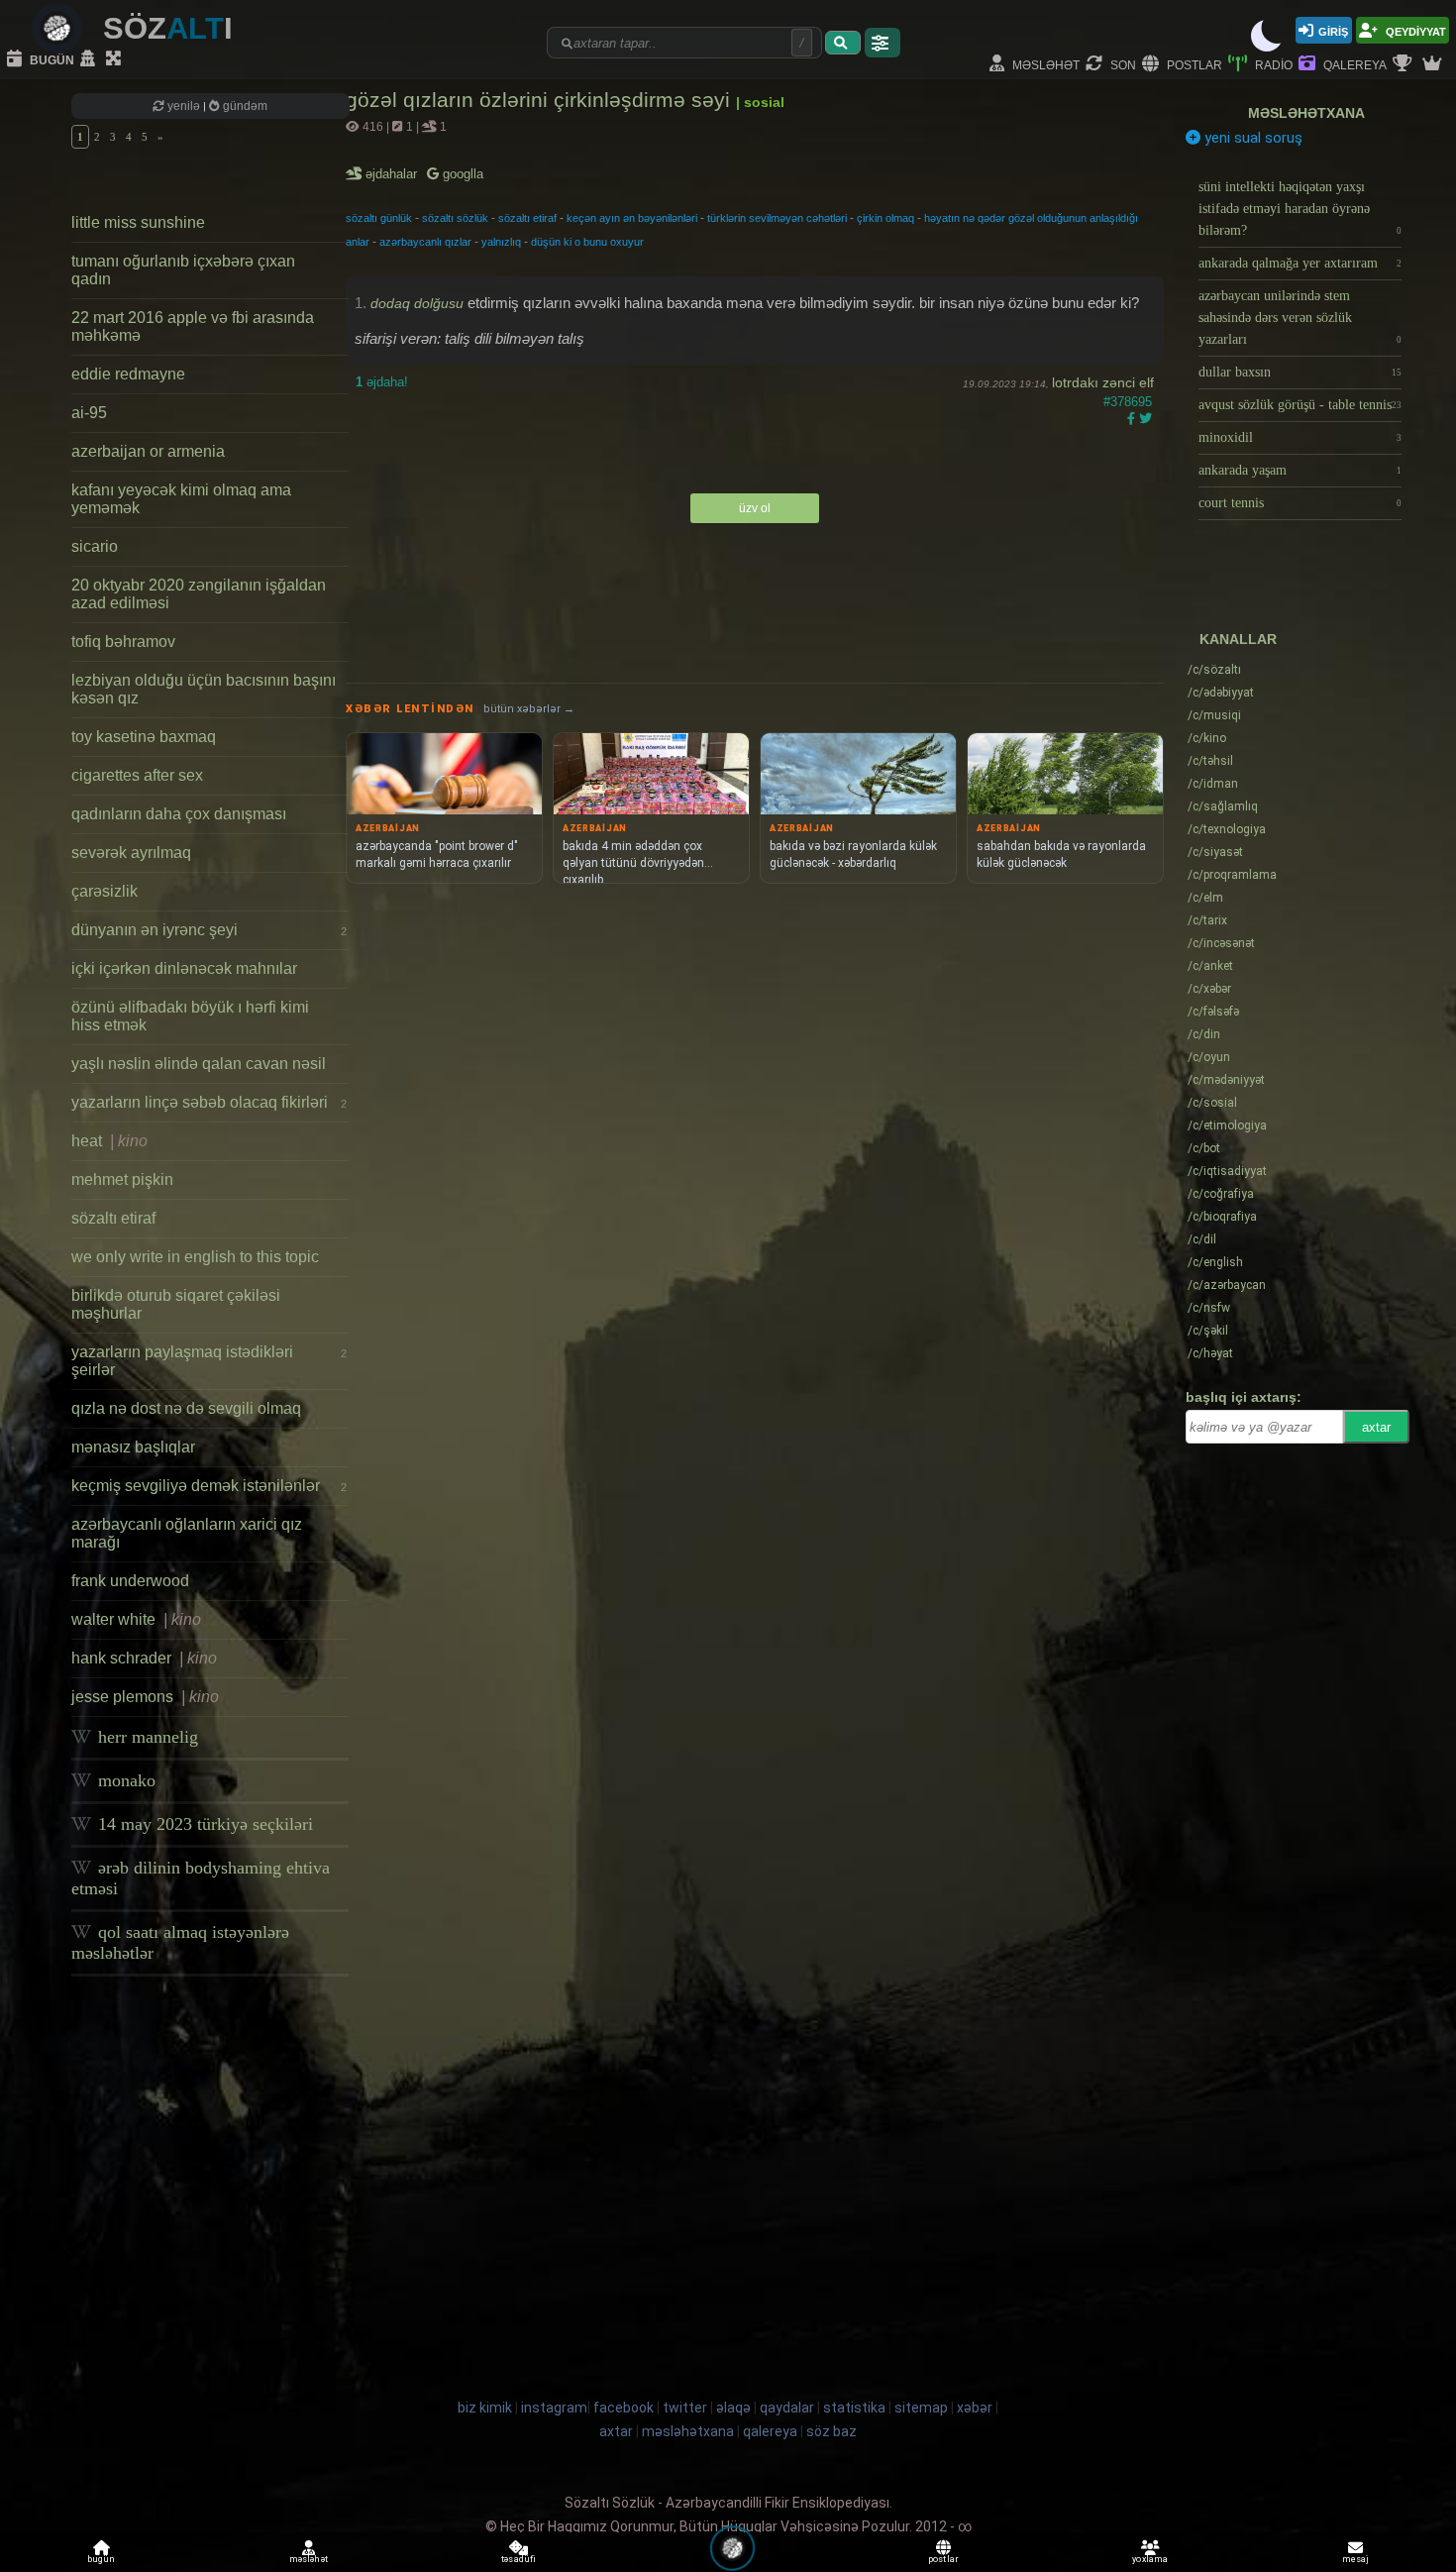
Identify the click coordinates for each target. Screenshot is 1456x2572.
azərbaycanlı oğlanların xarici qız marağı (187, 1533)
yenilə (184, 106)
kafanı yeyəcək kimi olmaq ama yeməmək (181, 499)
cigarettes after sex (137, 775)
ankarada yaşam (1300, 470)
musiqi (1214, 715)
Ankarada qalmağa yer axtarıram (1300, 263)
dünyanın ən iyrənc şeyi (209, 930)
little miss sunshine (138, 222)
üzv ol (755, 508)
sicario (95, 546)
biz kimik (486, 2408)
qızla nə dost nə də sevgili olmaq (186, 1408)
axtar (1376, 1427)
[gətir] (843, 43)
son (1122, 64)
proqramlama (1232, 875)
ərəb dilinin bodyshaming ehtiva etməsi (201, 1878)
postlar (1193, 64)
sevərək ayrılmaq (131, 853)
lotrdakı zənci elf (1103, 382)
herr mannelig (146, 1737)
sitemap (921, 2408)
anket (1210, 966)
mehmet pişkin (122, 1179)
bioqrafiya (1222, 1217)
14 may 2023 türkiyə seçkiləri (203, 1824)
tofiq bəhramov (123, 642)
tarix (1207, 920)
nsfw (1209, 1308)
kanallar (1238, 639)
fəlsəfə (1213, 1012)
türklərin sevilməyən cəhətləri (777, 218)
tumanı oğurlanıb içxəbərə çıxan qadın (183, 270)
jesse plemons (145, 1697)
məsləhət (1044, 64)
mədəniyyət (1226, 1080)
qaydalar (787, 2408)
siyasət (1215, 852)
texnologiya (1227, 829)
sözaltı (1214, 670)
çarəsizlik (104, 891)
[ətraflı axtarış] (883, 43)
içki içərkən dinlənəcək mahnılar (184, 968)
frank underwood (130, 1581)
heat (109, 1141)
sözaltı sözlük (455, 218)
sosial (1212, 1103)
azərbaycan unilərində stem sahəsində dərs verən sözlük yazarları (1300, 318)
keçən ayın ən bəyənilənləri (632, 218)
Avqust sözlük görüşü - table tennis (1300, 405)
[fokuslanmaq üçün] (116, 59)
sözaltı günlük (379, 218)
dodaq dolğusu (417, 303)
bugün (51, 59)
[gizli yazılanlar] (90, 59)
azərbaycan (1227, 1285)
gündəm (244, 106)
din (1204, 1034)
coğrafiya (1221, 1194)
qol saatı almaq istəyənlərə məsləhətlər (180, 1942)
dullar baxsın (1300, 372)
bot (1204, 1148)
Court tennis (1300, 503)
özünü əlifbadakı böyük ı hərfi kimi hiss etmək (190, 1016)
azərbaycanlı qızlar (425, 242)
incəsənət (1221, 943)
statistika (854, 2408)
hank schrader (144, 1658)
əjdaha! (382, 382)
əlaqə (733, 2408)
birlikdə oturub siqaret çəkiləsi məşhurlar (176, 1304)
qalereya (1353, 64)
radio (1272, 64)
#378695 (1128, 402)
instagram (554, 2408)
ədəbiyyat (1221, 693)
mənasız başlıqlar (133, 1447)
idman (1213, 784)
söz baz (832, 2431)
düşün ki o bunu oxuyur (587, 242)
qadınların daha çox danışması (179, 814)
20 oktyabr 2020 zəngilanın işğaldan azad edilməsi (199, 594)
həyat (1210, 1353)
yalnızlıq (501, 242)
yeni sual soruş (1251, 138)
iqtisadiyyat (1227, 1171)
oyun (1209, 1057)
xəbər (1209, 989)
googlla (461, 174)
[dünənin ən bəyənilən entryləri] (1404, 64)
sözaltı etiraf (113, 1218)
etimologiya (1227, 1125)
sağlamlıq (1223, 806)
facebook (624, 2408)
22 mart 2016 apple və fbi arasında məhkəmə (193, 326)
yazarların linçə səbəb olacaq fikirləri (209, 1102)
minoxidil (1300, 437)
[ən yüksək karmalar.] (1434, 64)
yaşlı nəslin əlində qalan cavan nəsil (199, 1064)
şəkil (1208, 1331)
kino (1207, 738)
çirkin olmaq (885, 218)
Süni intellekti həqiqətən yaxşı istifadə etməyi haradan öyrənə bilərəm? (1300, 209)
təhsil (1210, 761)
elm (1205, 898)
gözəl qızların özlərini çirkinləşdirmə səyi (541, 100)
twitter (685, 2408)
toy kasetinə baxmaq (144, 737)
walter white (136, 1619)
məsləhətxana (1306, 113)
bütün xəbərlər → (529, 709)
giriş (1333, 30)
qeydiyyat (1414, 30)
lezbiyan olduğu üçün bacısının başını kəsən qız (204, 689)
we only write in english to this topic (195, 1257)
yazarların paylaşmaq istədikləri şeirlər (209, 1361)
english (1215, 1262)
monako (124, 1780)
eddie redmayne (128, 374)
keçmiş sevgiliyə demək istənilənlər (209, 1486)
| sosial (760, 102)
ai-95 (89, 413)
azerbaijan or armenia (148, 451)
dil (1202, 1239)
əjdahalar (393, 174)
